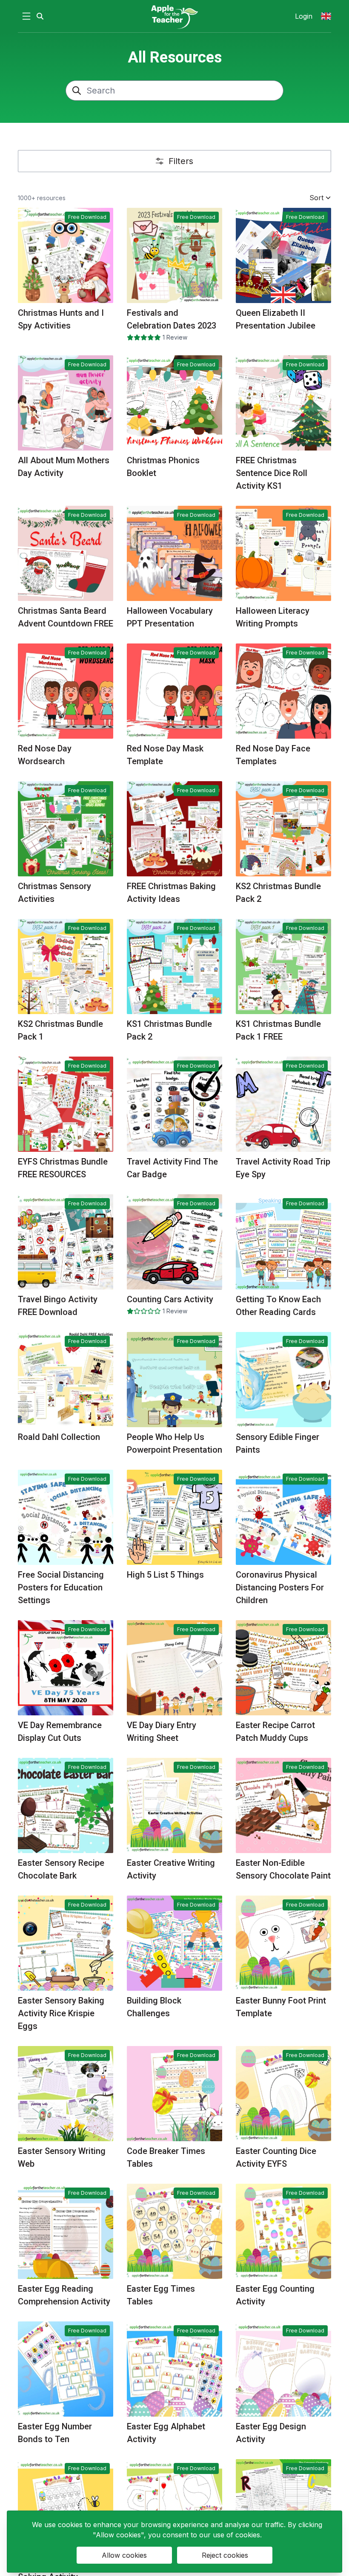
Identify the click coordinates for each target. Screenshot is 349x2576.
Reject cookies (225, 2555)
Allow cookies (124, 2555)
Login (304, 16)
